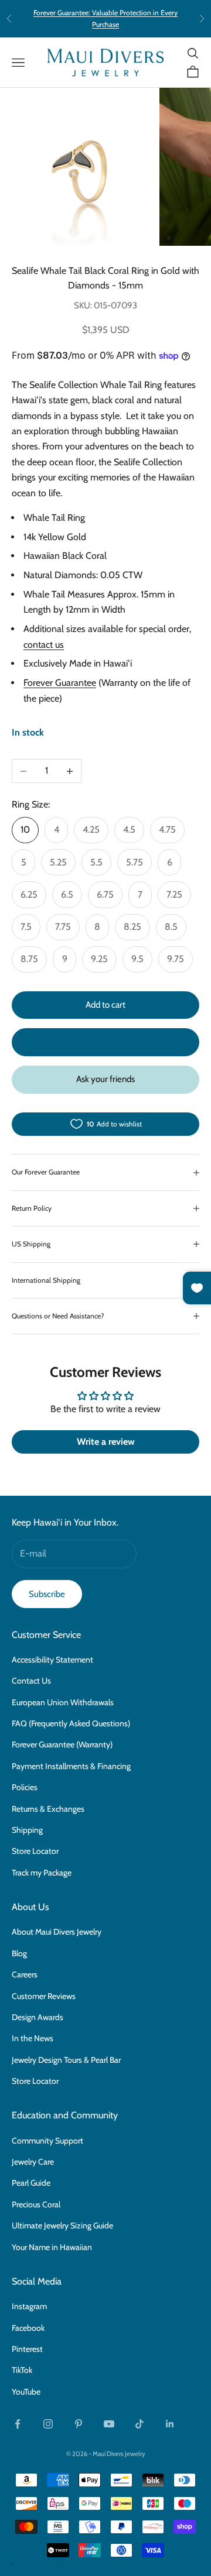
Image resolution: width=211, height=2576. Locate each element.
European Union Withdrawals (63, 1702)
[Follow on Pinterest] (79, 2424)
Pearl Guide (31, 2183)
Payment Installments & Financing (71, 1766)
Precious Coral (36, 2204)
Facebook (28, 2328)
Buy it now (105, 1042)
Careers (25, 1974)
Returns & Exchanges (48, 1809)
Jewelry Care (33, 2162)
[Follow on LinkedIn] (170, 2424)
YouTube (26, 2392)
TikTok (22, 2370)
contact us (44, 645)
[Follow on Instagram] (48, 2424)
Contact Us (31, 1681)
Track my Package (42, 1873)
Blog (19, 1953)
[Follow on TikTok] (139, 2424)
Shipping (27, 1830)
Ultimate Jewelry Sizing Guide (62, 2225)
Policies (25, 1787)
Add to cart (105, 1005)
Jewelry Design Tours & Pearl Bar (66, 2060)
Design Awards (38, 2017)
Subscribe (47, 1594)
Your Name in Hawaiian (52, 2247)
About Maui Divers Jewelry (57, 1932)
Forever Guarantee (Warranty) (62, 1744)
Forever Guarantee (60, 683)
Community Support (47, 2141)
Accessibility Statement (52, 1660)
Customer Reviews (44, 1996)
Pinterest (27, 2349)
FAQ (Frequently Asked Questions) (71, 1723)
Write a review (106, 1442)
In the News (33, 2038)
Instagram (29, 2306)
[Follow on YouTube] (109, 2424)
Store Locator (35, 1851)
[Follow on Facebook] (18, 2424)
